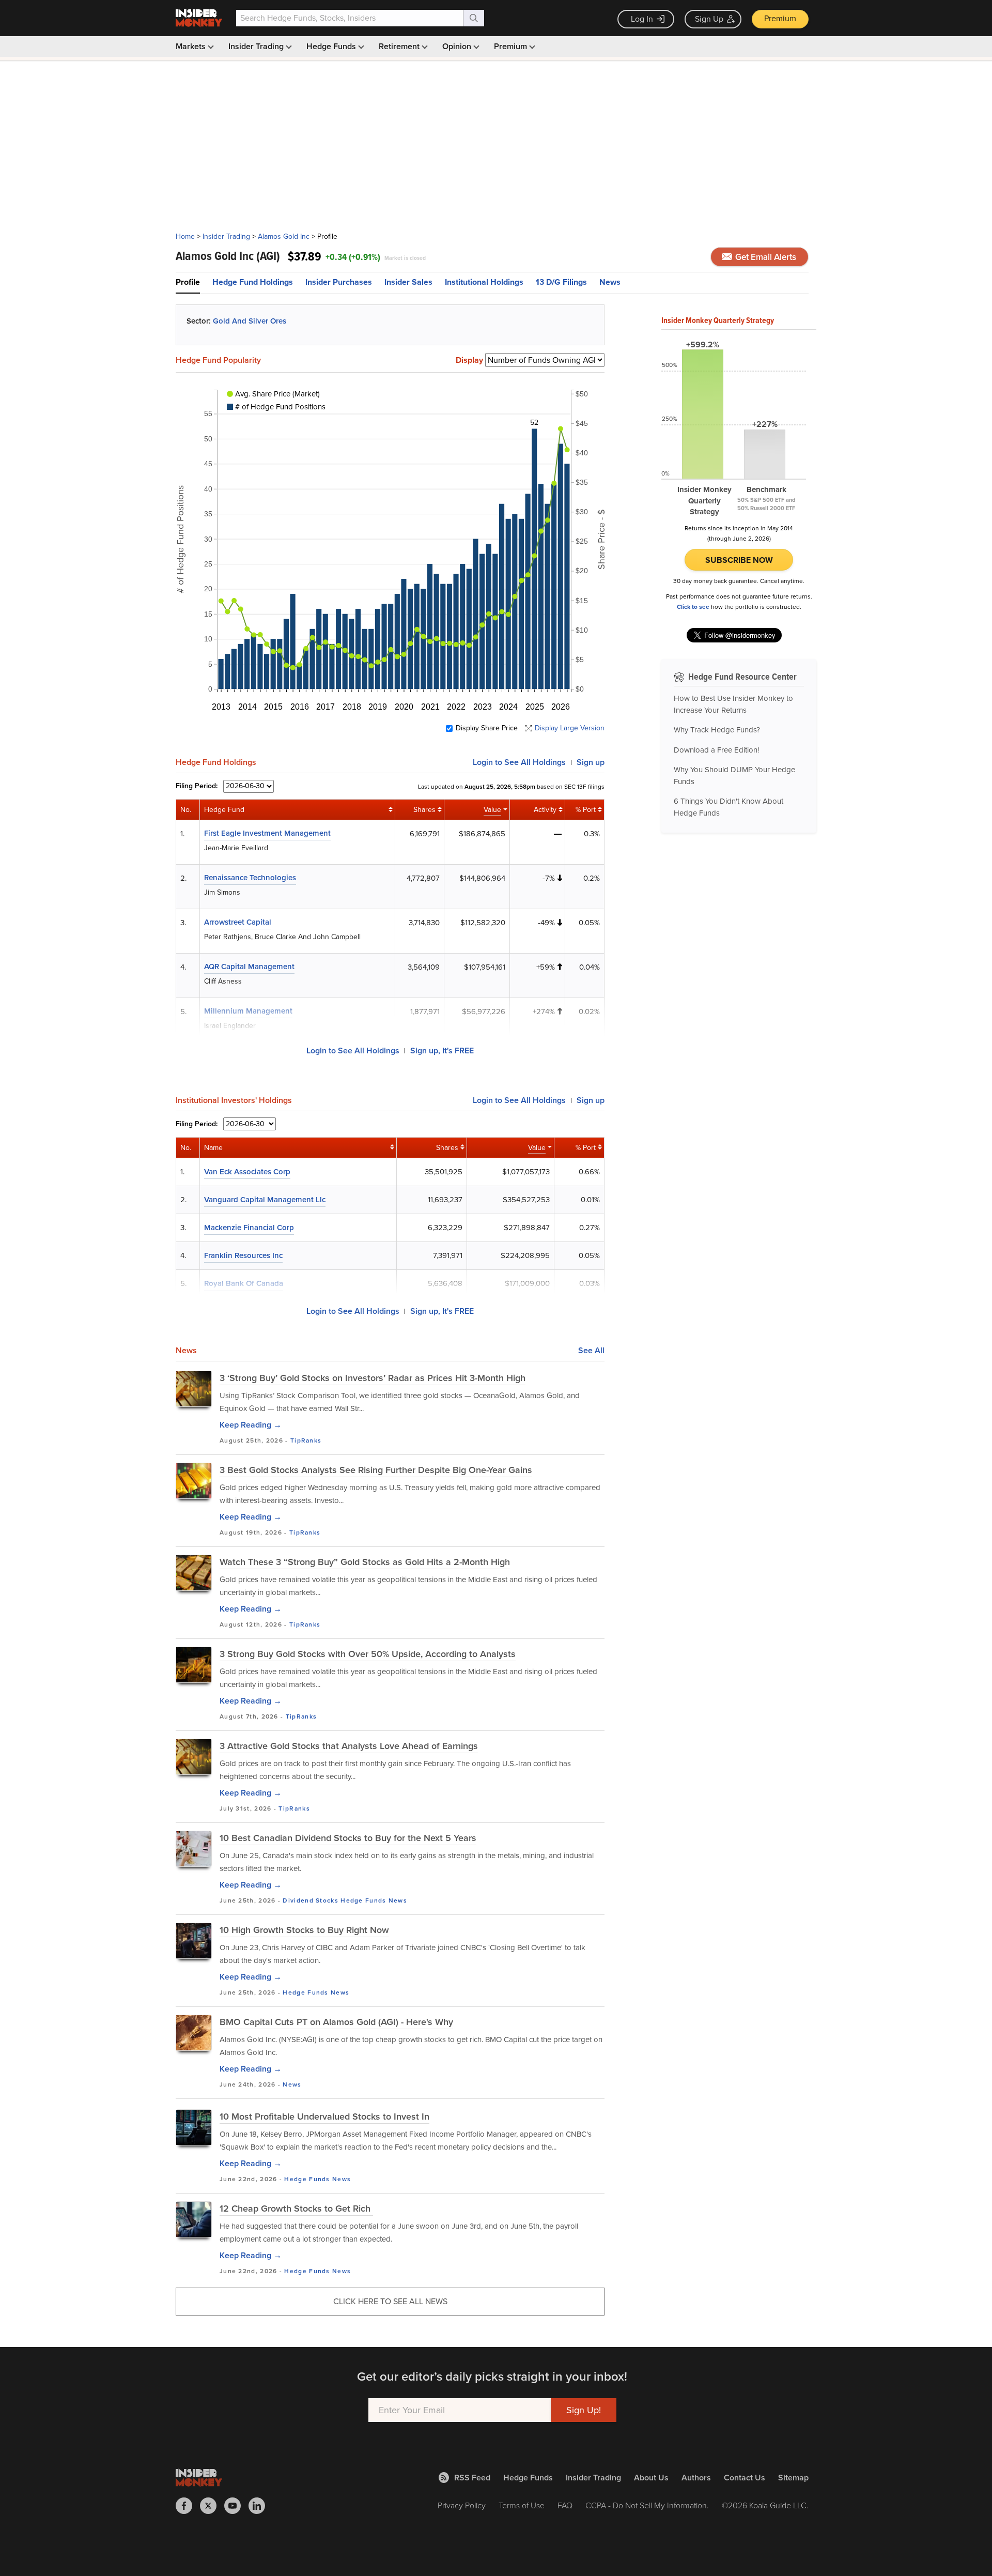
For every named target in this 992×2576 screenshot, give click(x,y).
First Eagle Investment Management (267, 833)
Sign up (591, 762)
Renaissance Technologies (250, 878)
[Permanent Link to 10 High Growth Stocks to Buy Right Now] (194, 1941)
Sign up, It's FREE (442, 1051)
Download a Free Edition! (716, 750)
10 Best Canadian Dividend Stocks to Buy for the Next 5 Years (348, 1838)
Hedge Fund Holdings (253, 282)
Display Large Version (570, 728)
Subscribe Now (739, 560)
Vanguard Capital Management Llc (265, 1200)
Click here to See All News (390, 2301)
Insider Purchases (339, 282)
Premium (780, 18)
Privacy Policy (462, 2505)
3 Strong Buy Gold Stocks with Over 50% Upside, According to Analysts (368, 1654)
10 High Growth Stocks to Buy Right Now (304, 1930)
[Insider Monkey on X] (212, 2506)
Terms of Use (522, 2505)
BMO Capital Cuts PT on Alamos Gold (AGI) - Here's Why (336, 2022)
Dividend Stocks (311, 1900)
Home (185, 236)
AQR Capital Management (249, 967)
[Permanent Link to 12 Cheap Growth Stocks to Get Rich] (194, 2219)
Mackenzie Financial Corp (249, 1228)
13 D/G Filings (561, 282)
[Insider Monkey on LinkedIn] (261, 2506)
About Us (651, 2478)
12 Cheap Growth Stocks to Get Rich (296, 2209)
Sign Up (709, 19)
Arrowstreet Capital (238, 922)
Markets (192, 46)
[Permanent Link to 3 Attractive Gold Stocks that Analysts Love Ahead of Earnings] (194, 1757)
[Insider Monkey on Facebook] (188, 2506)
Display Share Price (487, 728)
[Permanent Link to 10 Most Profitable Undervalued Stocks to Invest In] (194, 2127)
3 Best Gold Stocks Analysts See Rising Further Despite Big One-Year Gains (376, 1470)
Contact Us (745, 2478)
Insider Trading (257, 46)
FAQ (565, 2505)
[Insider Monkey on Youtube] (236, 2506)
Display (469, 360)
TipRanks (306, 1440)
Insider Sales (408, 282)
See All (591, 1351)
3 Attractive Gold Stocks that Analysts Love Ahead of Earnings (349, 1746)
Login (519, 762)
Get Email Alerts (765, 257)
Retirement (400, 46)
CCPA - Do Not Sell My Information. (647, 2505)
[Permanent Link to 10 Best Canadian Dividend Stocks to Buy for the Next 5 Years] (194, 1849)
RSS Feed (472, 2478)
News (610, 282)
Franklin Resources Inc (243, 1255)
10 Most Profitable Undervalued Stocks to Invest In (324, 2117)
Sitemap (793, 2478)
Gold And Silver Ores (250, 321)
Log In (642, 19)
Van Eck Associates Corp (247, 1172)
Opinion (458, 46)
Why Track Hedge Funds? (717, 730)
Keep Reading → (251, 1425)
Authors (696, 2478)
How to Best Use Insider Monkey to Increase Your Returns (733, 704)
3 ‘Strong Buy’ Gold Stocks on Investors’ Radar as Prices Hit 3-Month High (373, 1378)
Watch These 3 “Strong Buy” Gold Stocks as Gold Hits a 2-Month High (365, 1562)
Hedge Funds (332, 46)
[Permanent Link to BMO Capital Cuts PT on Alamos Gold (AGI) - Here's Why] (194, 2033)
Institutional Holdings (484, 282)
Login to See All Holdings (353, 1051)
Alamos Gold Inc (284, 236)
